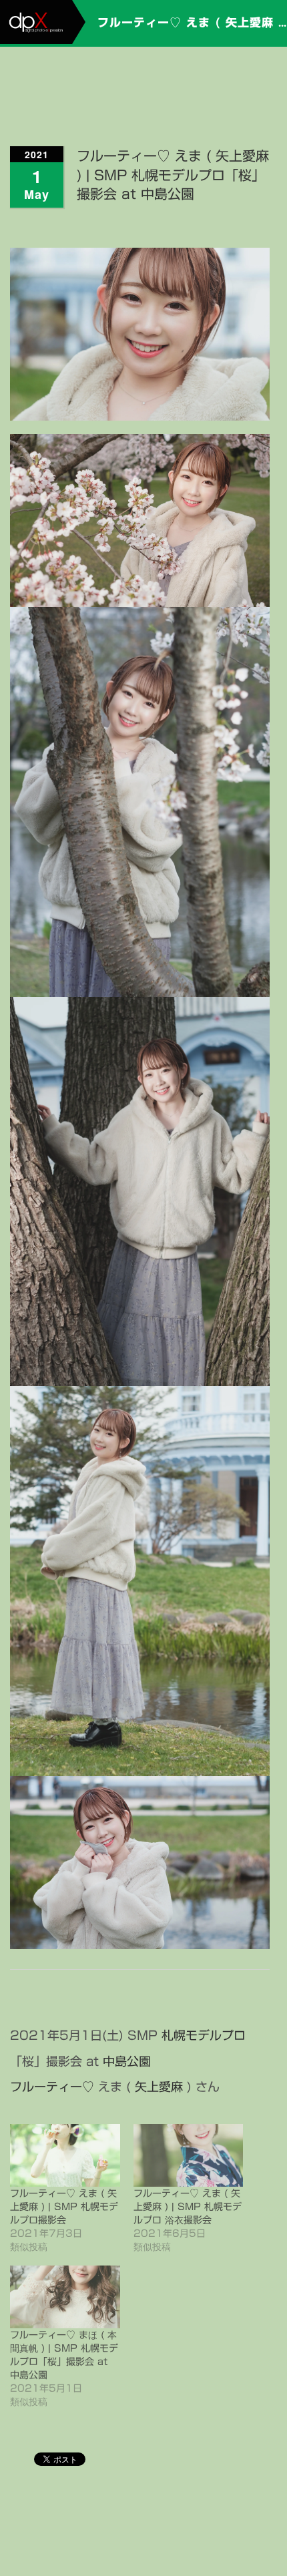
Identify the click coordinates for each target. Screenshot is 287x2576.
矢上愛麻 (159, 2087)
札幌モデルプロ (204, 2035)
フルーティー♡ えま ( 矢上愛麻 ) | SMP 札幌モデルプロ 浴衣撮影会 (188, 2207)
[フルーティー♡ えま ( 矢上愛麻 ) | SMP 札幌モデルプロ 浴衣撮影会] (189, 2155)
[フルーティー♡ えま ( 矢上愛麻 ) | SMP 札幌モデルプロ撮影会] (65, 2155)
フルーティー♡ (52, 2087)
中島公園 (127, 2061)
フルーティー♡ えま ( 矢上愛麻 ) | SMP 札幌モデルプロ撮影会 (64, 2207)
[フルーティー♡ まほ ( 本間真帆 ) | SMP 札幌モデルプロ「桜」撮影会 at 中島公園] (65, 2297)
